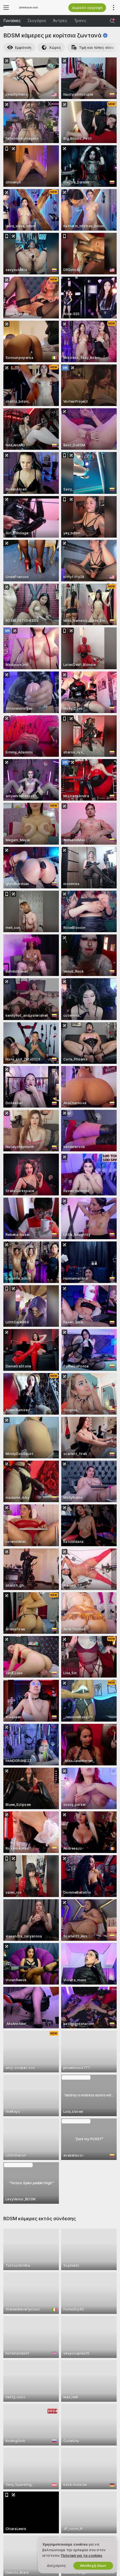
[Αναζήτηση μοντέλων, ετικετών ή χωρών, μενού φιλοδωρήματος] (112, 21)
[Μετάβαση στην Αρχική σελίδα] (36, 8)
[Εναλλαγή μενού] (6, 8)
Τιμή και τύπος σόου (96, 48)
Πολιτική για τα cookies (82, 2556)
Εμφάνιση (23, 48)
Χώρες (55, 48)
